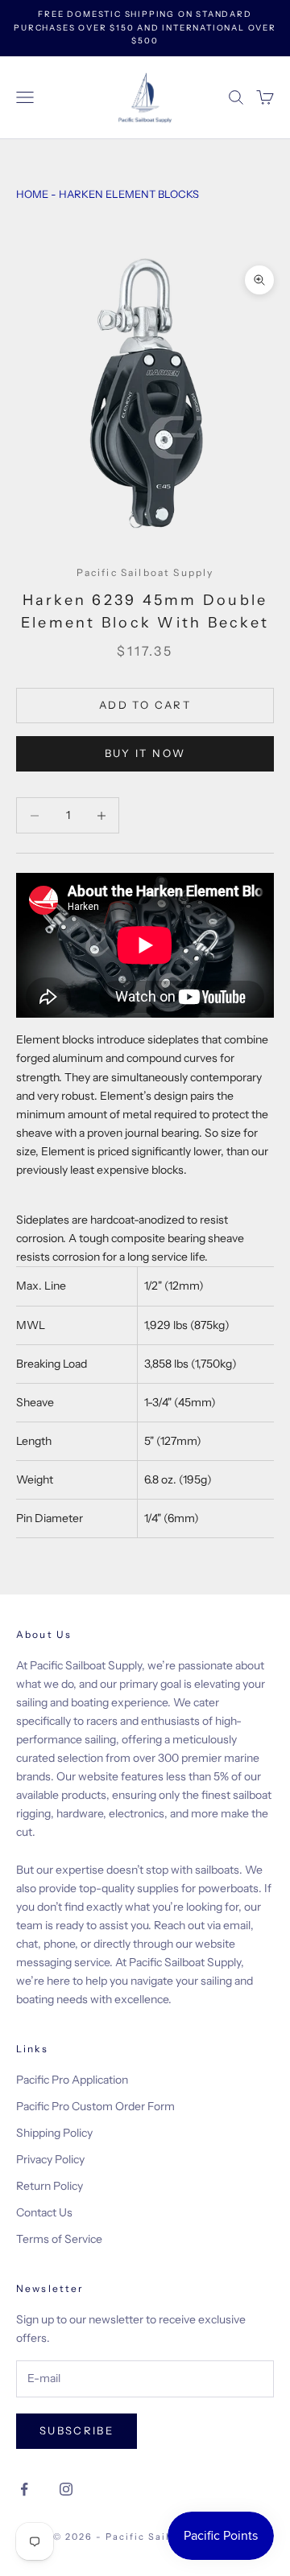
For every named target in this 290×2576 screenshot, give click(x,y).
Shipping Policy (54, 2133)
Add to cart (145, 705)
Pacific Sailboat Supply (145, 572)
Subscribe (77, 2430)
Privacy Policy (50, 2159)
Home (32, 194)
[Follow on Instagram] (66, 2489)
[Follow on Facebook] (24, 2489)
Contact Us (44, 2212)
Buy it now (145, 753)
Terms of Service (59, 2239)
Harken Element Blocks (129, 194)
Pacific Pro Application (72, 2080)
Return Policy (50, 2186)
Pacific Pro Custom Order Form (95, 2106)
